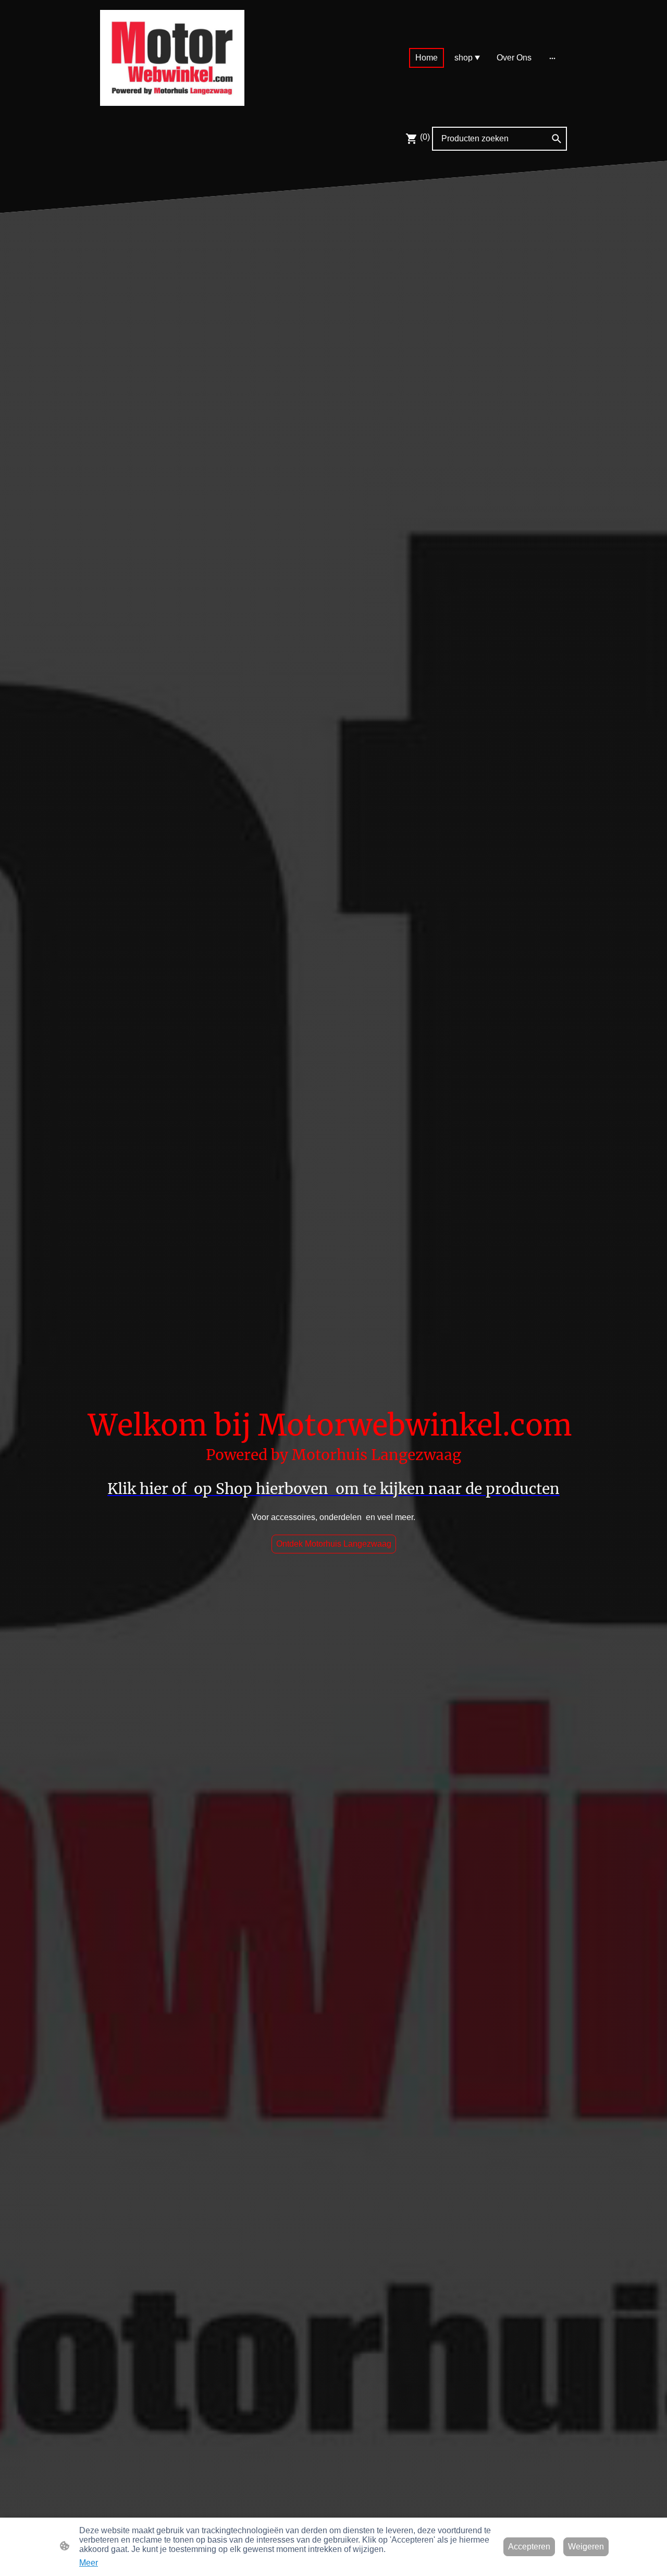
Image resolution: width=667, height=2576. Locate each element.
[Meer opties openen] (552, 58)
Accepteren (529, 2547)
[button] (557, 139)
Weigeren (586, 2547)
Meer (89, 2563)
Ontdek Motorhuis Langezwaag (334, 1544)
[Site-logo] (172, 58)
